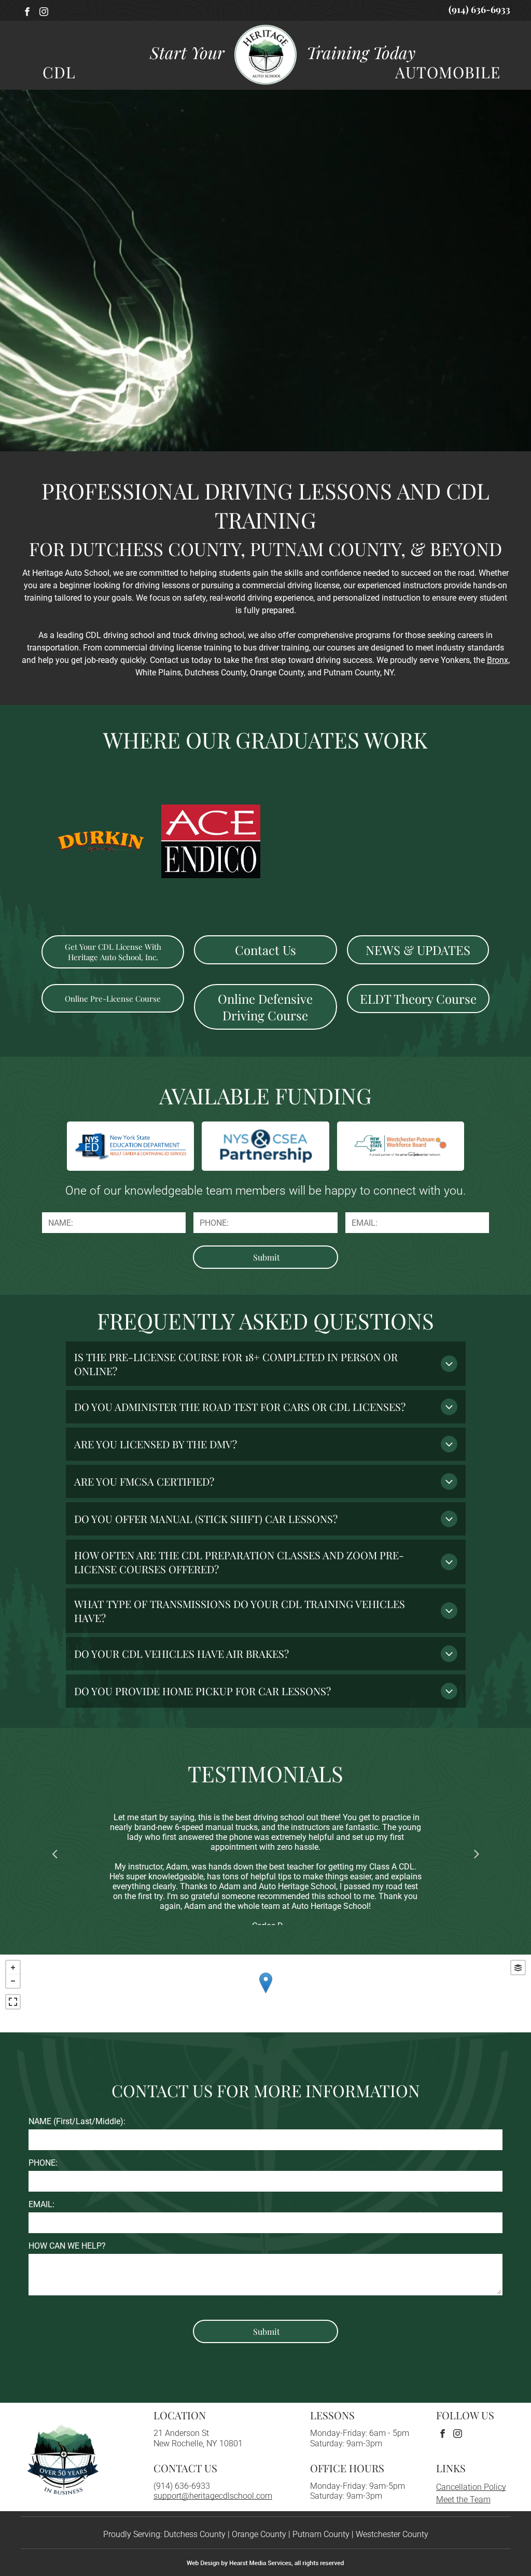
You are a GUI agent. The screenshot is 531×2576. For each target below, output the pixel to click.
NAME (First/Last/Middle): (77, 2121)
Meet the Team (463, 2499)
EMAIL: (41, 2204)
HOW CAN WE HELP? (67, 2246)
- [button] (13, 1981)
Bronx (498, 660)
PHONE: (43, 2163)
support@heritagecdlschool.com (213, 2496)
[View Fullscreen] (13, 2002)
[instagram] (44, 13)
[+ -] (265, 1993)
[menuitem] (54, 72)
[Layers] (518, 1968)
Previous (54, 1853)
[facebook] (27, 13)
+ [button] (13, 1968)
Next (477, 1853)
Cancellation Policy (471, 2487)
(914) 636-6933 (182, 2486)
